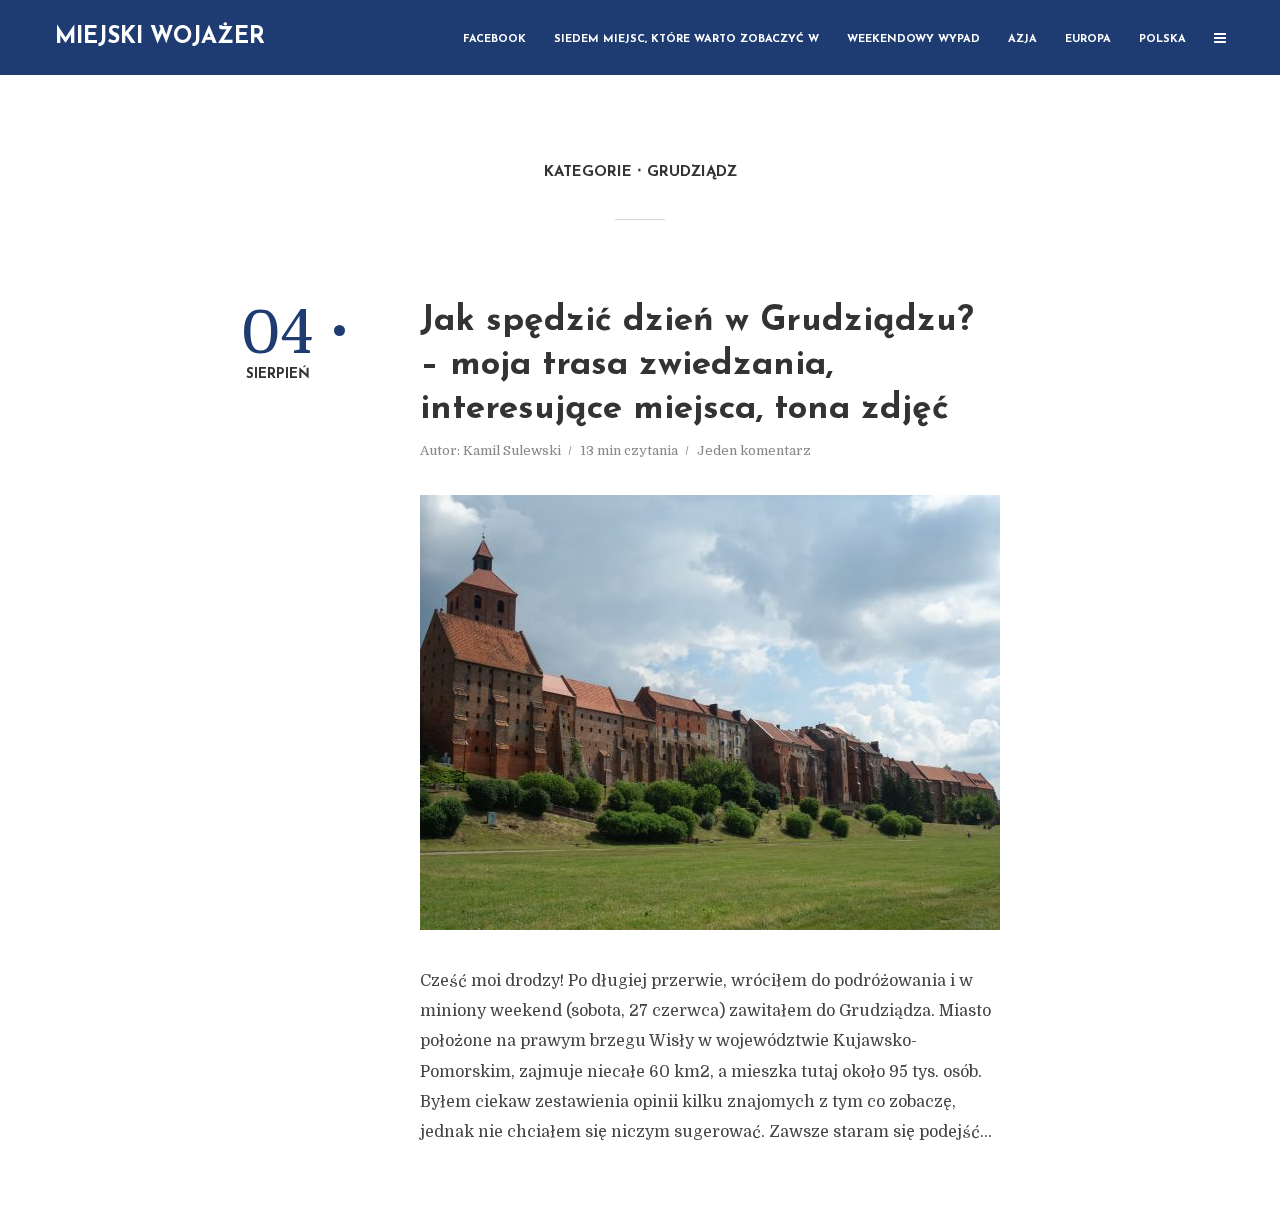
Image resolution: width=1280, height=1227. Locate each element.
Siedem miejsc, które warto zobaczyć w (686, 39)
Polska (1162, 39)
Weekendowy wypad (913, 39)
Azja (1022, 39)
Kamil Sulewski (512, 450)
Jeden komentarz (754, 450)
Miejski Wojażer (160, 37)
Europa (1088, 39)
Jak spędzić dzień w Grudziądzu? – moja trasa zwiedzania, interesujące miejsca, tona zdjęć (697, 365)
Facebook (494, 39)
